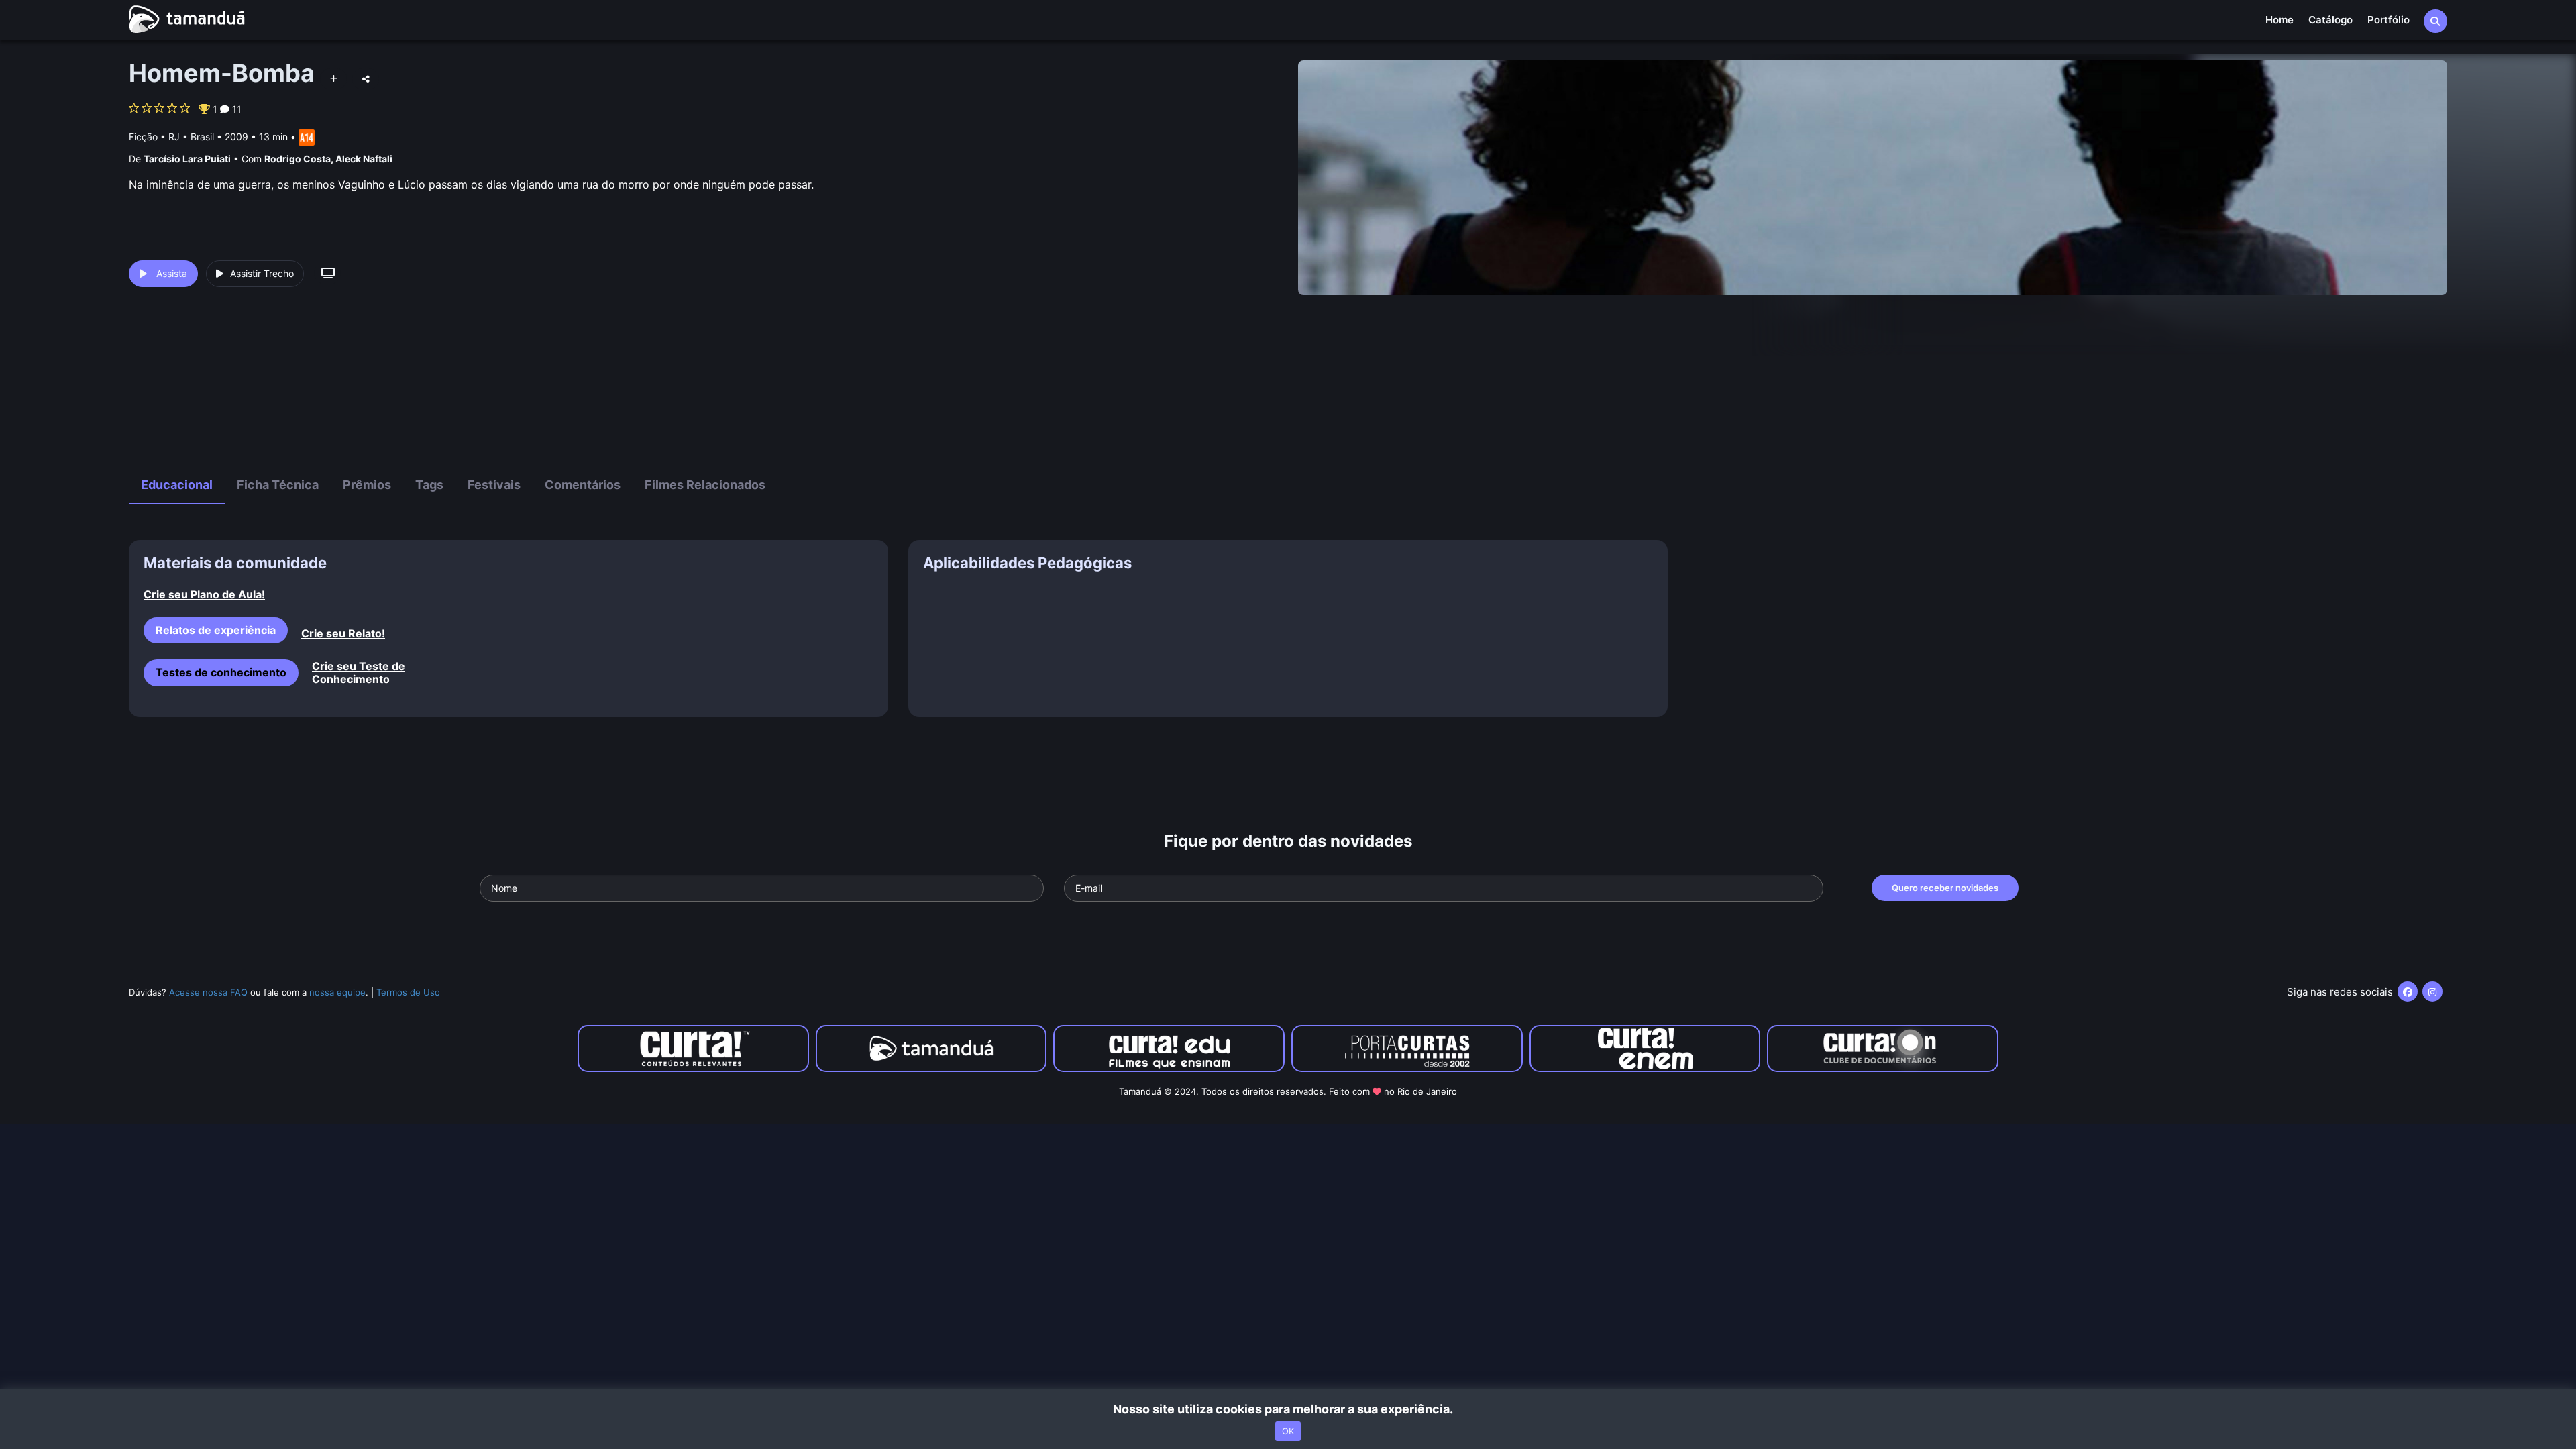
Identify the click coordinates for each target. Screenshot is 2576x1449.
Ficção (143, 137)
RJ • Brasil (191, 137)
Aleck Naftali (364, 159)
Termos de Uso (408, 992)
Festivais (494, 485)
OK (1288, 1431)
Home (2279, 20)
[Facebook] (2408, 991)
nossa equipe (337, 992)
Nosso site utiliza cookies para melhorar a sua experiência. (1288, 1409)
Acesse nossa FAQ (208, 992)
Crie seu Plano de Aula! (204, 595)
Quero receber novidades (1945, 888)
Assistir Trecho (262, 273)
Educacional (177, 485)
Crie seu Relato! (343, 634)
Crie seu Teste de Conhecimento (359, 673)
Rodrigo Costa (298, 159)
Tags (429, 485)
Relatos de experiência (216, 630)
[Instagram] (2432, 991)
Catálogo (2330, 20)
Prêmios (367, 485)
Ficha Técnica (278, 485)
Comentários (583, 485)
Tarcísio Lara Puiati (187, 159)
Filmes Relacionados (705, 485)
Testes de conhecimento (221, 672)
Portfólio (2389, 20)
